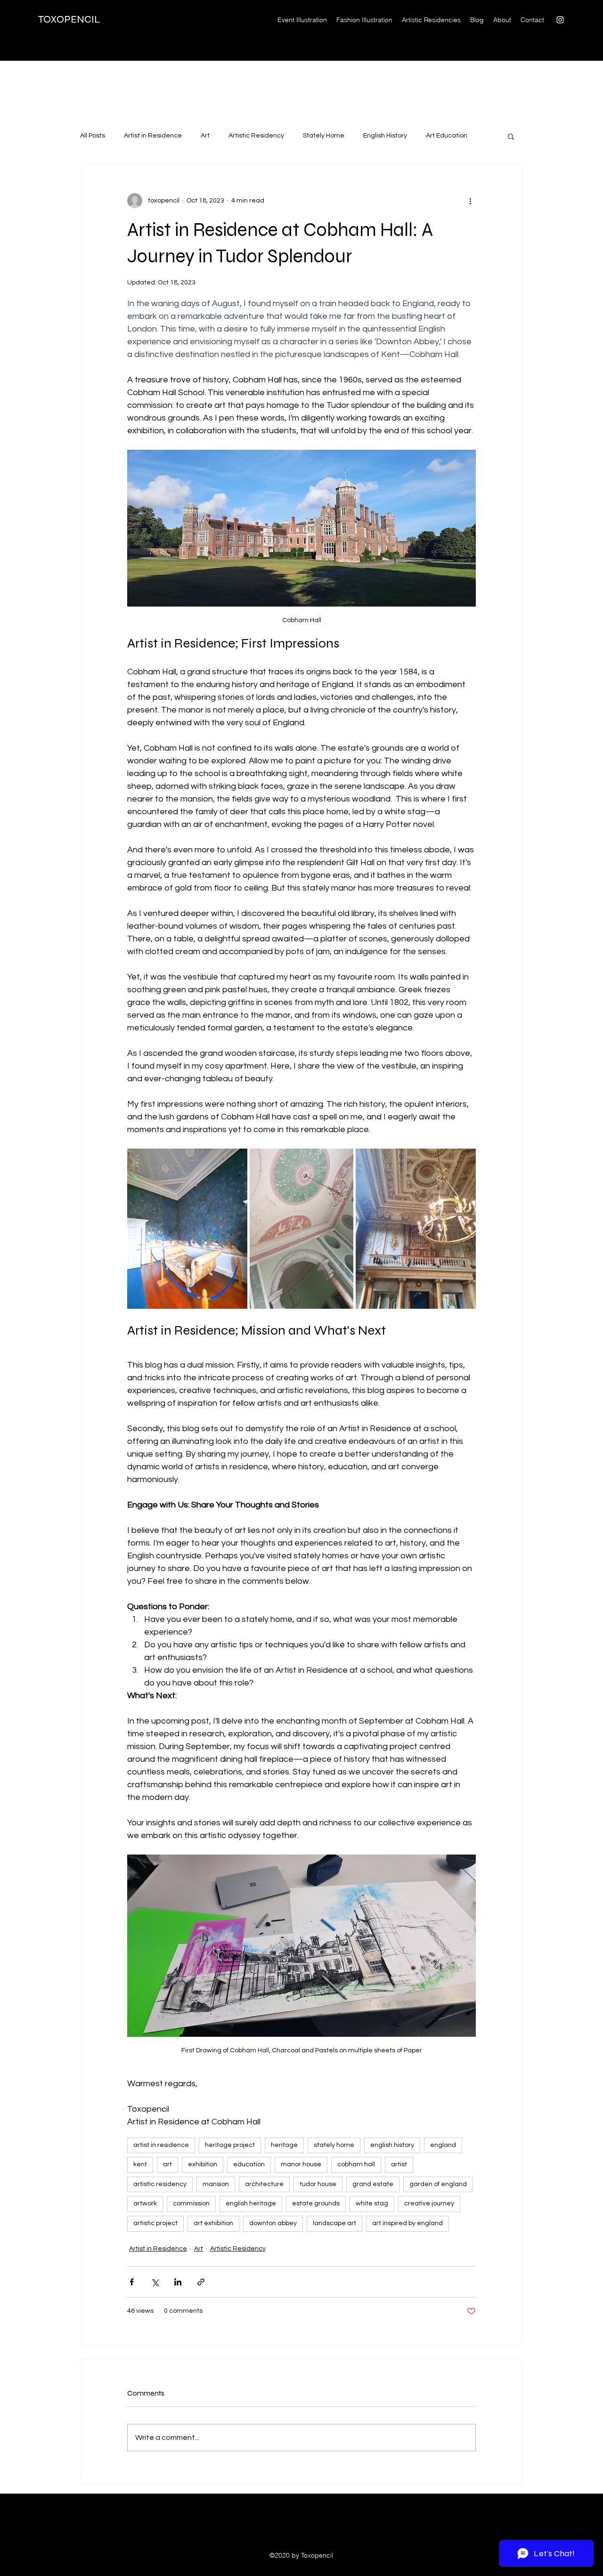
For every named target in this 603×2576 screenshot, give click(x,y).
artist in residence (161, 2145)
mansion (216, 2184)
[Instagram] (560, 20)
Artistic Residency (256, 136)
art (167, 2164)
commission (191, 2203)
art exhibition (213, 2223)
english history (392, 2145)
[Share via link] (201, 2282)
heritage (284, 2145)
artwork (145, 2203)
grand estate (373, 2184)
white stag (372, 2203)
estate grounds (316, 2203)
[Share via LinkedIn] (178, 2282)
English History (385, 136)
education (249, 2164)
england (443, 2145)
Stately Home (324, 136)
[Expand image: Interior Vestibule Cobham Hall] (301, 1229)
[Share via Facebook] (132, 2282)
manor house (301, 2164)
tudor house (318, 2184)
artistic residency (160, 2184)
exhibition (203, 2164)
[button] (511, 136)
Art (205, 136)
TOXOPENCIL (69, 19)
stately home (334, 2145)
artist (399, 2164)
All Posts (93, 136)
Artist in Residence (153, 136)
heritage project (230, 2145)
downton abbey (273, 2223)
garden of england (438, 2184)
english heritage (251, 2203)
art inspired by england (407, 2223)
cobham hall (356, 2164)
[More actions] (470, 201)
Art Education (447, 136)
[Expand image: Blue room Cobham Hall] (187, 1229)
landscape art (334, 2223)
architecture (264, 2184)
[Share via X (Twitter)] (155, 2282)
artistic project (155, 2223)
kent (140, 2164)
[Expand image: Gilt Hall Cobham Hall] (416, 1229)
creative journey (429, 2203)
